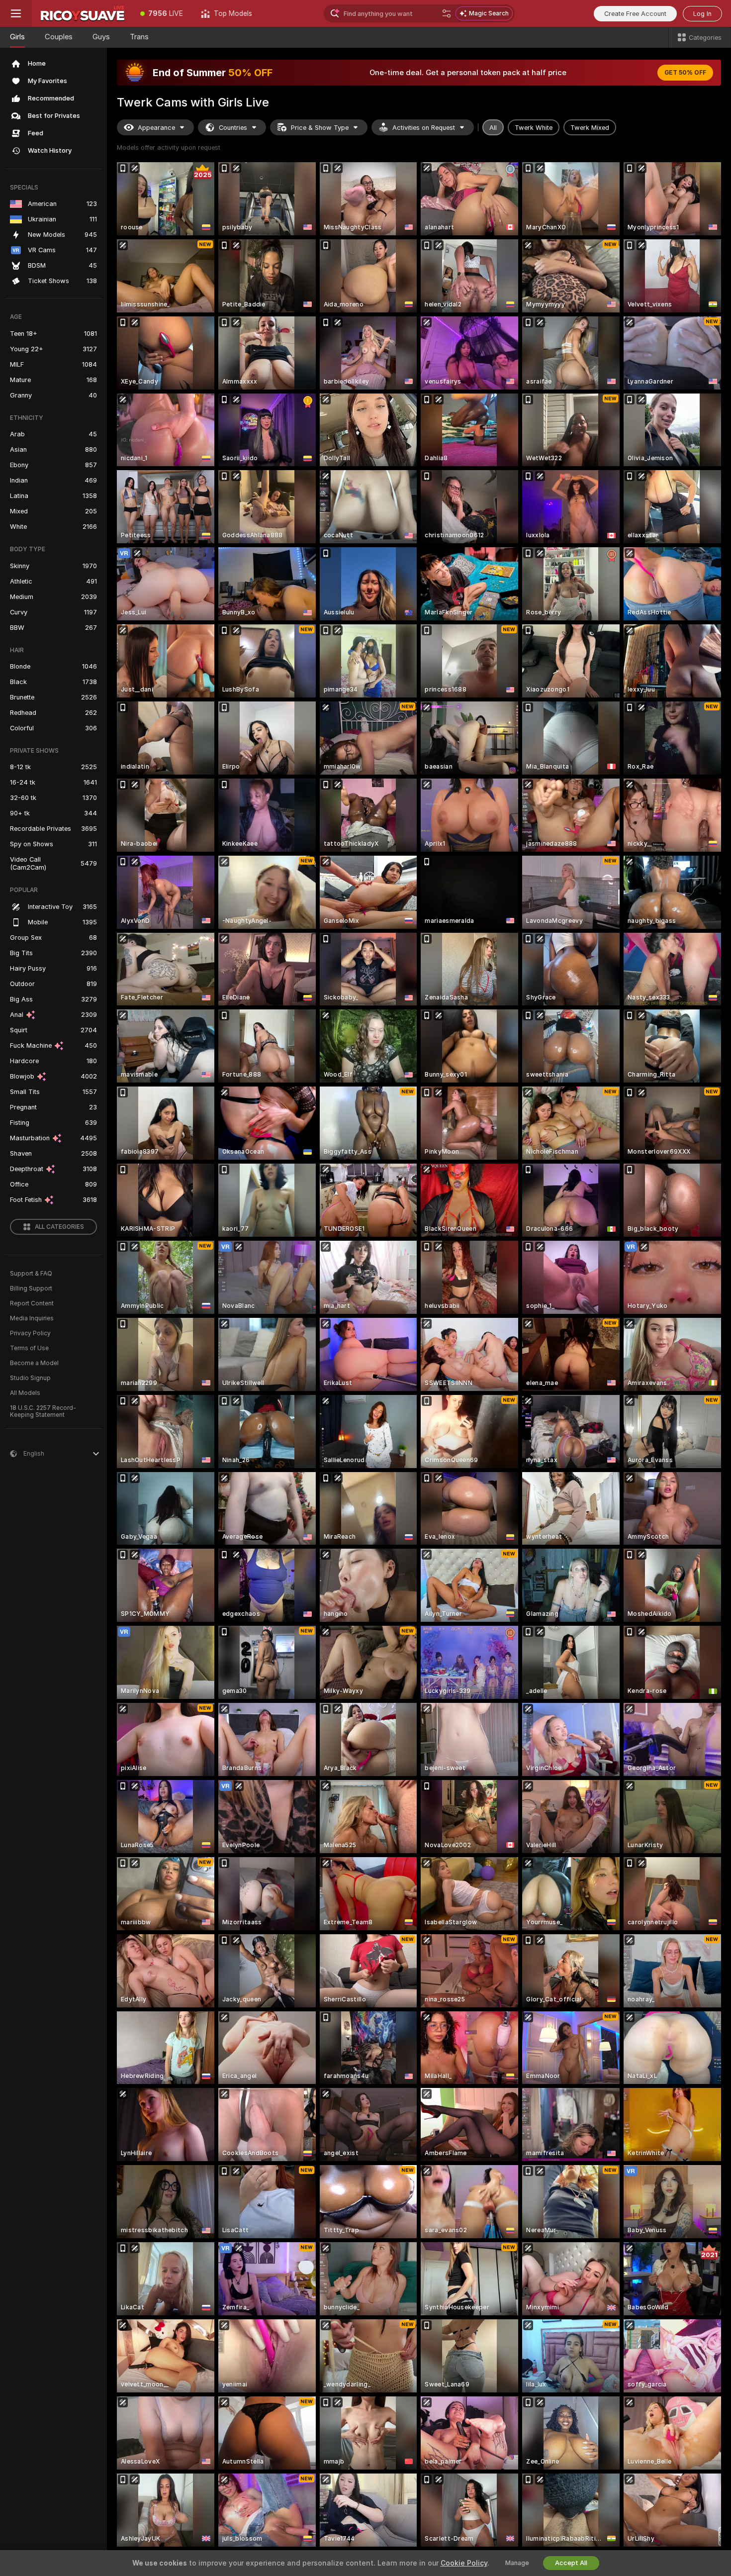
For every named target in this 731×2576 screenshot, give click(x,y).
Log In (702, 14)
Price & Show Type (320, 128)
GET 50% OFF (685, 73)
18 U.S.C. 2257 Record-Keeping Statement (43, 1411)
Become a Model (34, 1363)
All (493, 128)
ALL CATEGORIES (59, 1227)
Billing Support (31, 1288)
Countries (233, 128)
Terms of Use (29, 1348)
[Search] (447, 13)
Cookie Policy (464, 2563)
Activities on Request (424, 128)
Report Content (32, 1303)
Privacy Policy (30, 1333)
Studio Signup (30, 1378)
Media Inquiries (32, 1318)
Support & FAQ (31, 1274)
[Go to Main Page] (82, 13)
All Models (25, 1393)
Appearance (156, 128)
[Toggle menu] (16, 13)
